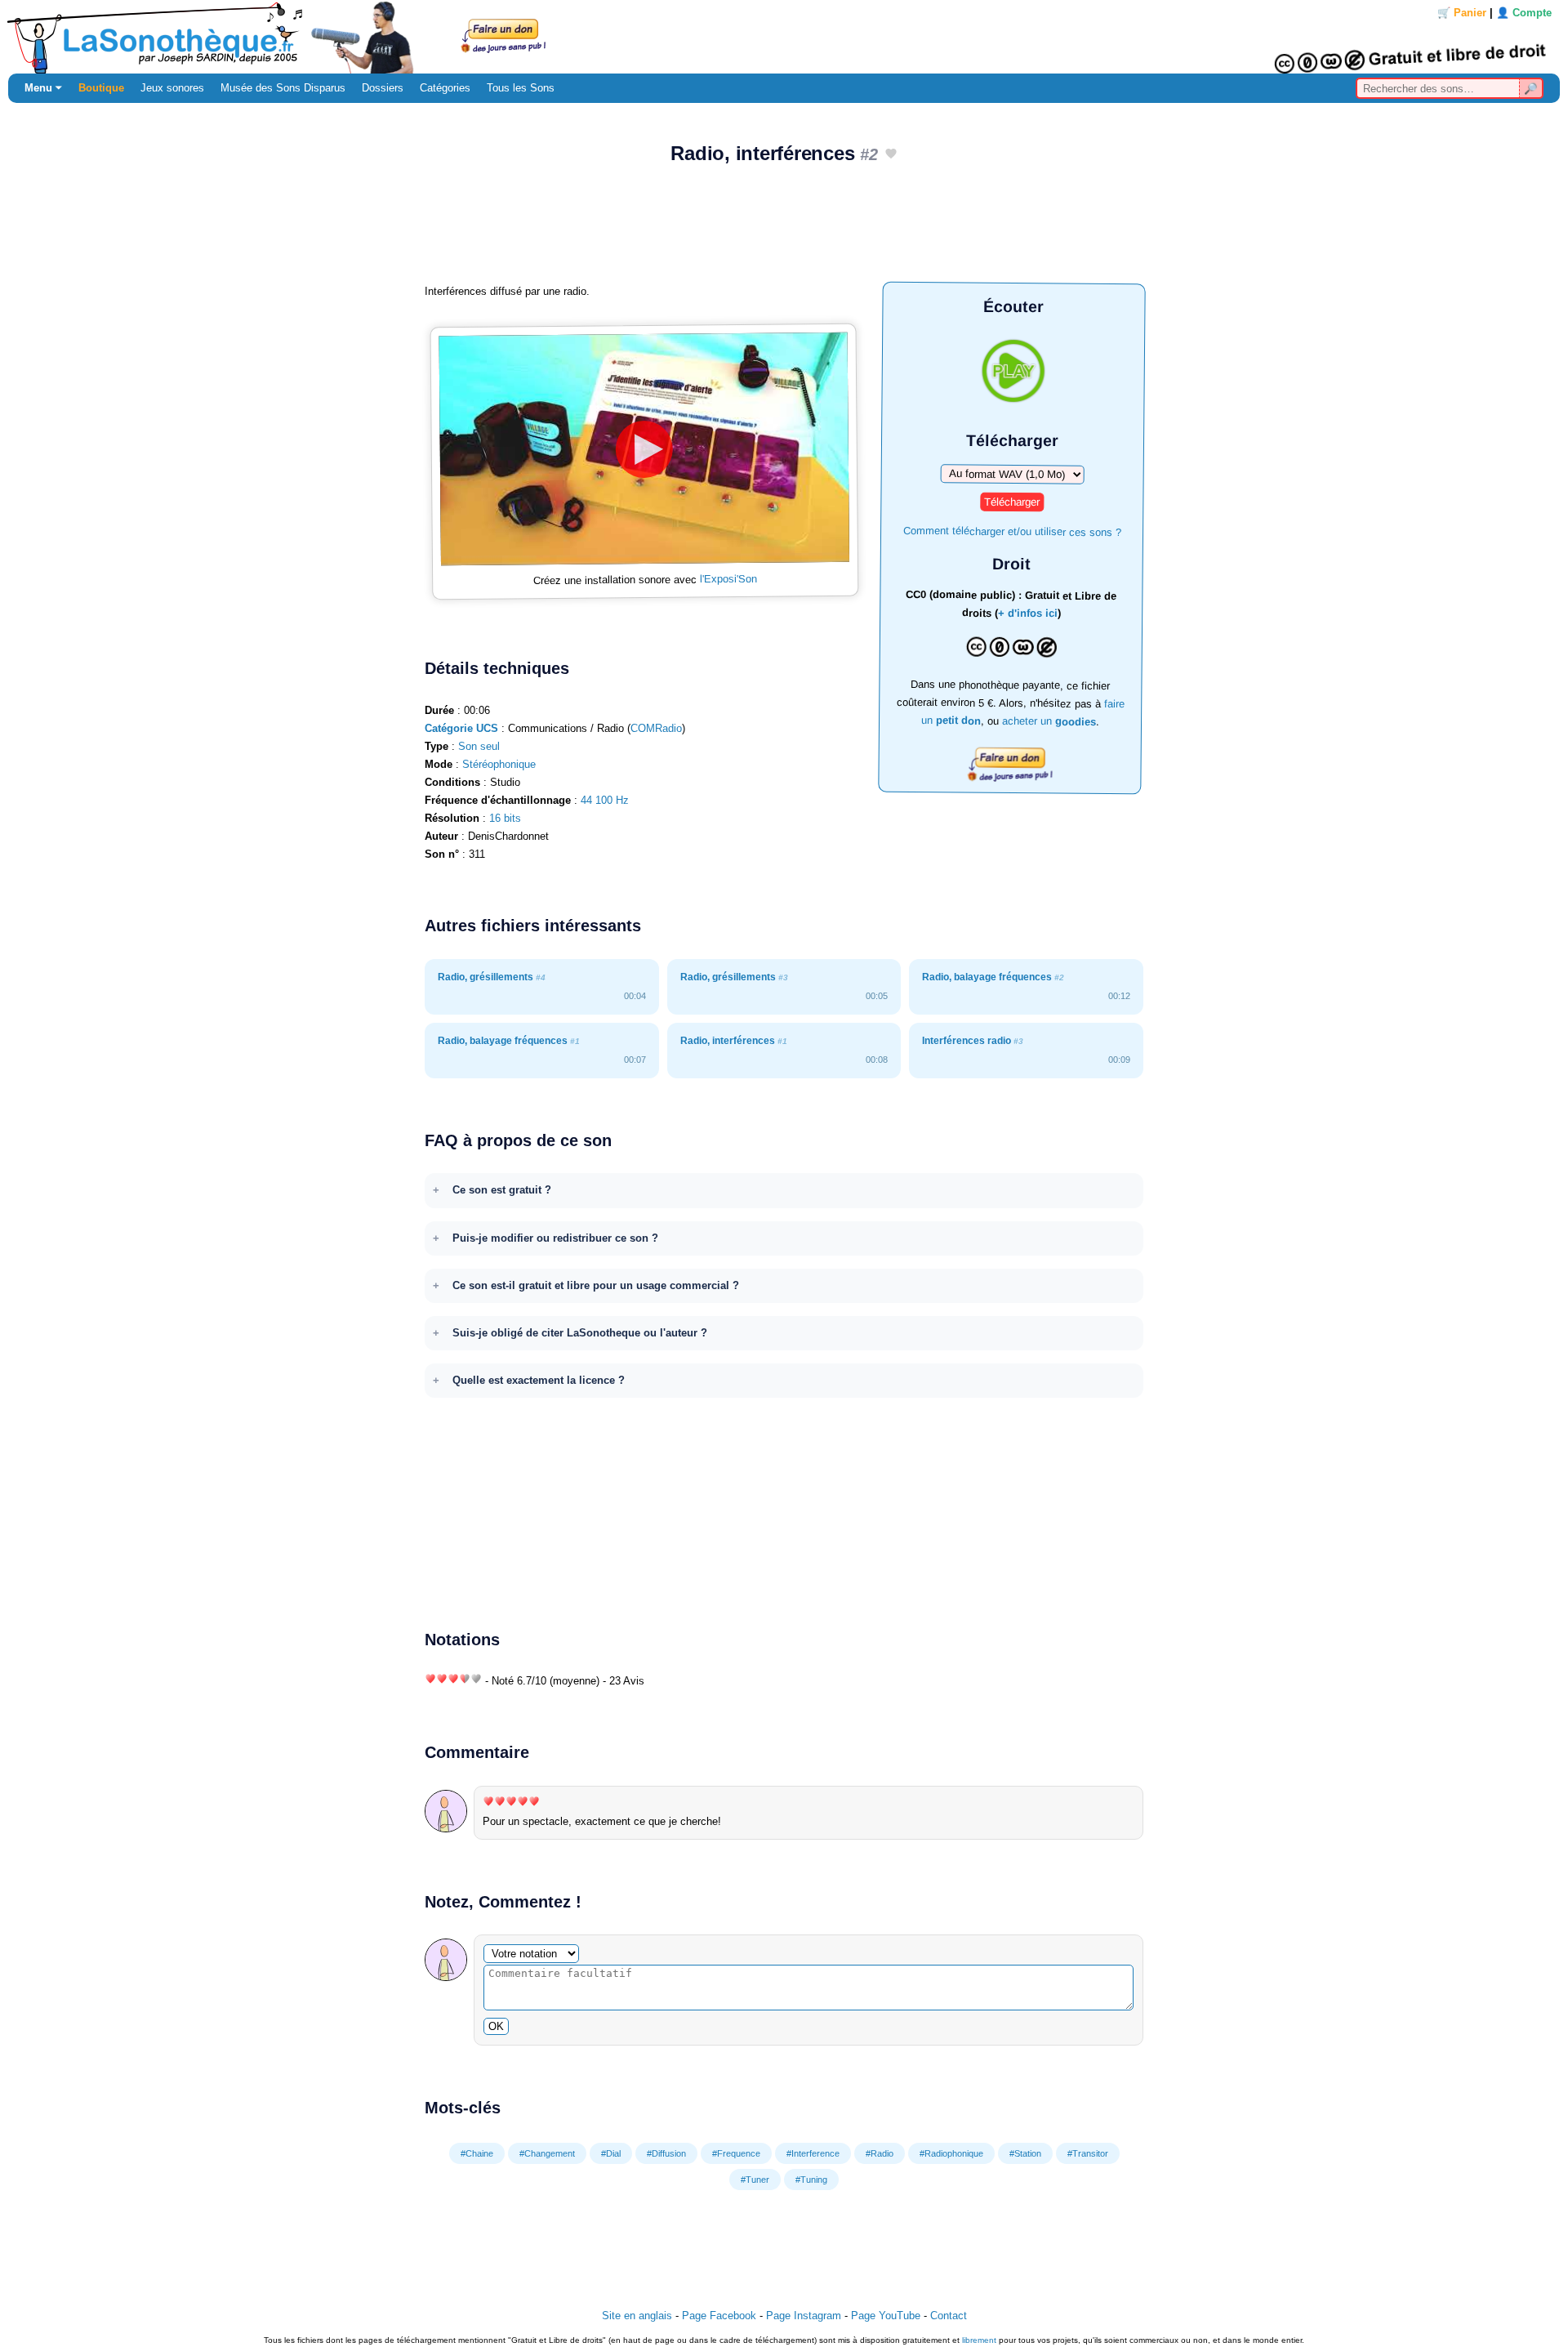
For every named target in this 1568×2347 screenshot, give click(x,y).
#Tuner (755, 2180)
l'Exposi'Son (728, 579)
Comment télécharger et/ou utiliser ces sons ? (1012, 531)
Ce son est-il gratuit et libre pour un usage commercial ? (596, 1285)
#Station (1025, 2153)
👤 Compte (1524, 13)
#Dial (611, 2153)
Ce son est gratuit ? (502, 1190)
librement (979, 2340)
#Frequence (736, 2153)
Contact (949, 2316)
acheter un (1049, 721)
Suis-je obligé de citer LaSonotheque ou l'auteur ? (580, 1333)
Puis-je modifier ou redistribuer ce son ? (555, 1238)
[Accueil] (784, 37)
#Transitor (1088, 2153)
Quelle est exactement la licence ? (539, 1380)
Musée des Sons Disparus (283, 88)
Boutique (101, 88)
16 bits (505, 818)
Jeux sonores (172, 88)
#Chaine (477, 2153)
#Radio (880, 2153)
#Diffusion (666, 2153)
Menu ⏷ (43, 88)
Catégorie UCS (461, 728)
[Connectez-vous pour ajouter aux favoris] (891, 155)
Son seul (479, 746)
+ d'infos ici (1028, 614)
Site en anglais (637, 2316)
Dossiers (383, 88)
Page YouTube (886, 2316)
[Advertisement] (784, 230)
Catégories (445, 88)
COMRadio (656, 728)
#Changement (547, 2153)
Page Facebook (719, 2316)
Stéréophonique (499, 764)
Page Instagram (804, 2316)
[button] (644, 449)
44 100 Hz (605, 800)
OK (496, 2026)
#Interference (813, 2153)
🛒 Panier (1462, 13)
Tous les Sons (521, 88)
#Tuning (811, 2180)
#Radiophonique (951, 2153)
